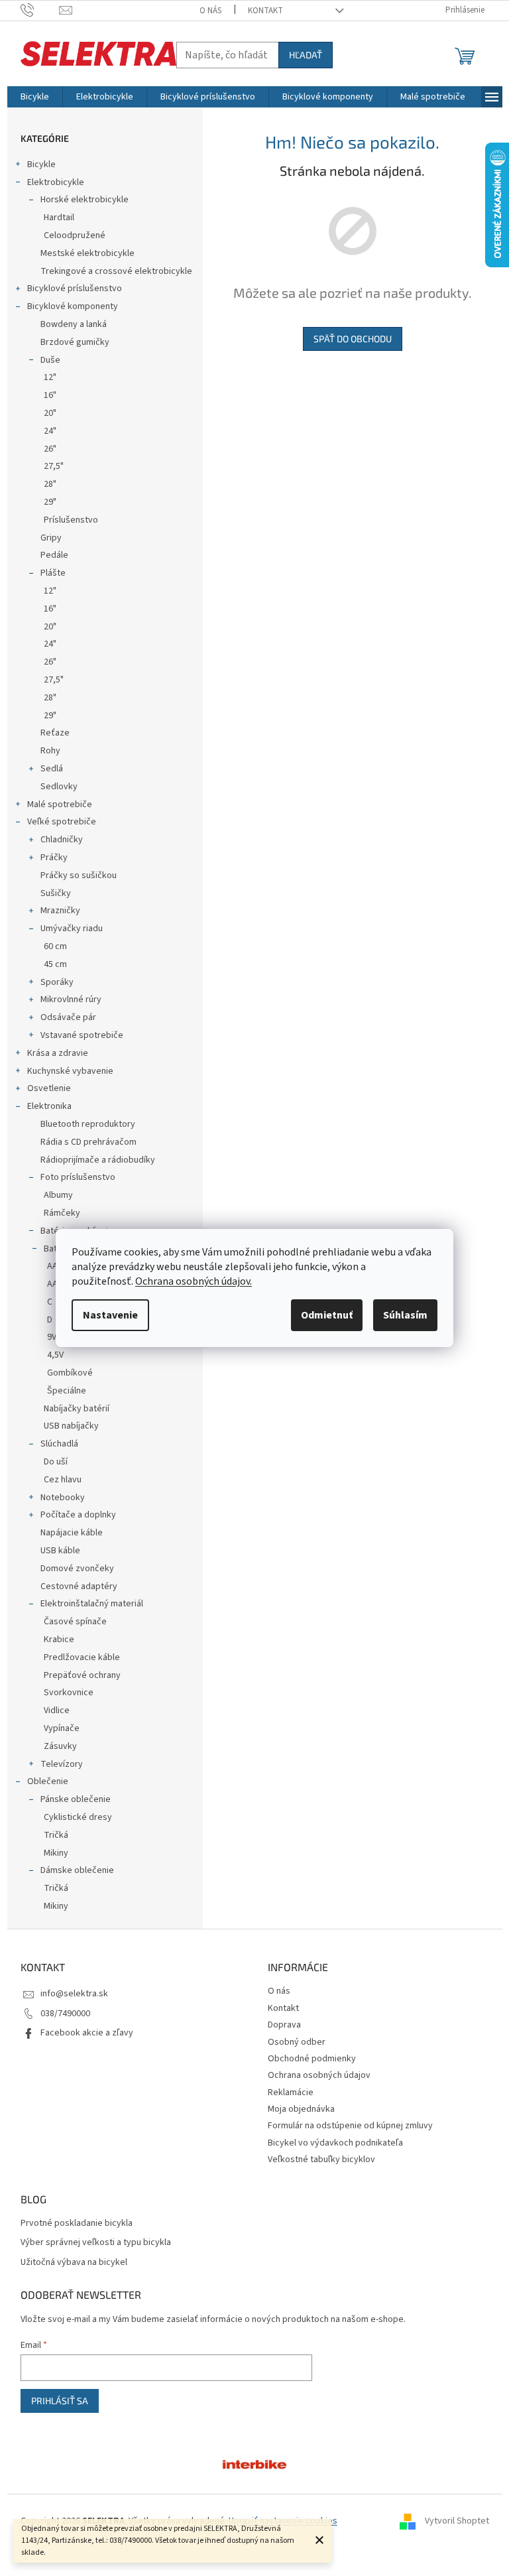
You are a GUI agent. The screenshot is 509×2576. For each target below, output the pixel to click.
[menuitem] (35, 97)
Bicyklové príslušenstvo (75, 289)
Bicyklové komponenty (73, 306)
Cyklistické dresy (78, 1817)
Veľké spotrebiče (62, 822)
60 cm (55, 946)
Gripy (51, 538)
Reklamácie (291, 2093)
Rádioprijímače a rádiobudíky (98, 1160)
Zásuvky (60, 1746)
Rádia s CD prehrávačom (88, 1142)
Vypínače (62, 1728)
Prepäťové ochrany (82, 1675)
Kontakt (265, 11)
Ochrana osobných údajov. (194, 1281)
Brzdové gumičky (75, 342)
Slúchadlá (59, 1444)
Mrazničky (60, 911)
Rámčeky (62, 1213)
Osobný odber (297, 2042)
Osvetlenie (49, 1088)
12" (50, 377)
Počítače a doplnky (78, 1515)
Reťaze (55, 733)
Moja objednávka (301, 2109)
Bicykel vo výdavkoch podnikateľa (335, 2143)
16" (50, 395)
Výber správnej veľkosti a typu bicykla (96, 2243)
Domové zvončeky (77, 1569)
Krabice (59, 1640)
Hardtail (59, 218)
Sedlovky (59, 787)
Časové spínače (75, 1622)
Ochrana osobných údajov (319, 2075)
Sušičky (56, 893)
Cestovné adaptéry (79, 1586)
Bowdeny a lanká (74, 324)
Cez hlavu (63, 1480)
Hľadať (306, 55)
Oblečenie (48, 1781)
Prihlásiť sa (60, 2401)
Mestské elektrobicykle (87, 253)
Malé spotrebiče (60, 805)
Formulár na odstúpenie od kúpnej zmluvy (350, 2126)
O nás (210, 11)
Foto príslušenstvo (78, 1177)
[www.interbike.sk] (254, 2464)
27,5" (54, 466)
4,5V (55, 1355)
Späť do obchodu (353, 339)
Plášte (53, 573)
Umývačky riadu (72, 929)
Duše (50, 360)
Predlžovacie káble (82, 1657)
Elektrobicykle (56, 182)
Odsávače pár (68, 1017)
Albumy (58, 1195)
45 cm (55, 964)
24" (50, 431)
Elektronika (49, 1106)
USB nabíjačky (71, 1426)
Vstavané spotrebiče (82, 1035)
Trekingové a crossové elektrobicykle (116, 271)
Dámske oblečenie (77, 1870)
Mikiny (56, 1853)
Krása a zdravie (58, 1053)
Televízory (62, 1764)
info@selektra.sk (74, 1994)
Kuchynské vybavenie (70, 1071)
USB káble (60, 1551)
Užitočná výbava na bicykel (74, 2263)
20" (50, 413)
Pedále (54, 555)
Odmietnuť (327, 1315)
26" (50, 449)
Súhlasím (405, 1315)
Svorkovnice (69, 1693)
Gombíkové (70, 1373)
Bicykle (41, 164)
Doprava (284, 2025)
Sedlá (52, 769)
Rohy (50, 751)
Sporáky (57, 982)
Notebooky (63, 1498)
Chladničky (62, 840)
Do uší (56, 1462)
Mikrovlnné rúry (71, 999)
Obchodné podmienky (312, 2059)
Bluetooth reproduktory (88, 1124)
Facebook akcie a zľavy (87, 2033)
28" (50, 484)
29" (50, 502)
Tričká (56, 1835)
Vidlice (57, 1710)
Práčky (54, 858)
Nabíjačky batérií (77, 1409)
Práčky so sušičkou (79, 875)
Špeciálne (67, 1391)
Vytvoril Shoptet (457, 2521)
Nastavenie (110, 1315)
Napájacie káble (72, 1533)
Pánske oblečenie (76, 1799)
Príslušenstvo (71, 520)
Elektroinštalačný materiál (92, 1604)
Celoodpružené (75, 235)
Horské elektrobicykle (85, 200)
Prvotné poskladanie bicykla (77, 2223)
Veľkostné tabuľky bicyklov (321, 2159)
